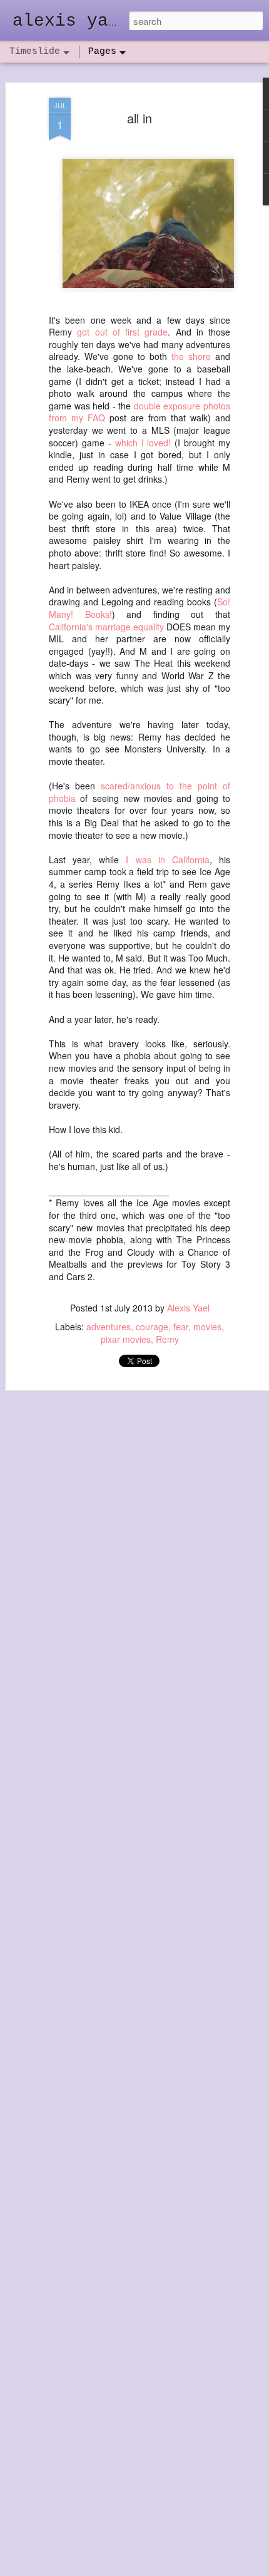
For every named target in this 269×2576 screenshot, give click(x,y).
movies (207, 1326)
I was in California (167, 860)
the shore (191, 356)
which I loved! (143, 443)
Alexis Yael (188, 1308)
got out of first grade (122, 332)
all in (140, 118)
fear (181, 1326)
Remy (167, 1339)
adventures (109, 1326)
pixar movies (126, 1339)
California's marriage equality (106, 627)
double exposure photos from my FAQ (140, 412)
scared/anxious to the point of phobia (140, 792)
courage (152, 1326)
